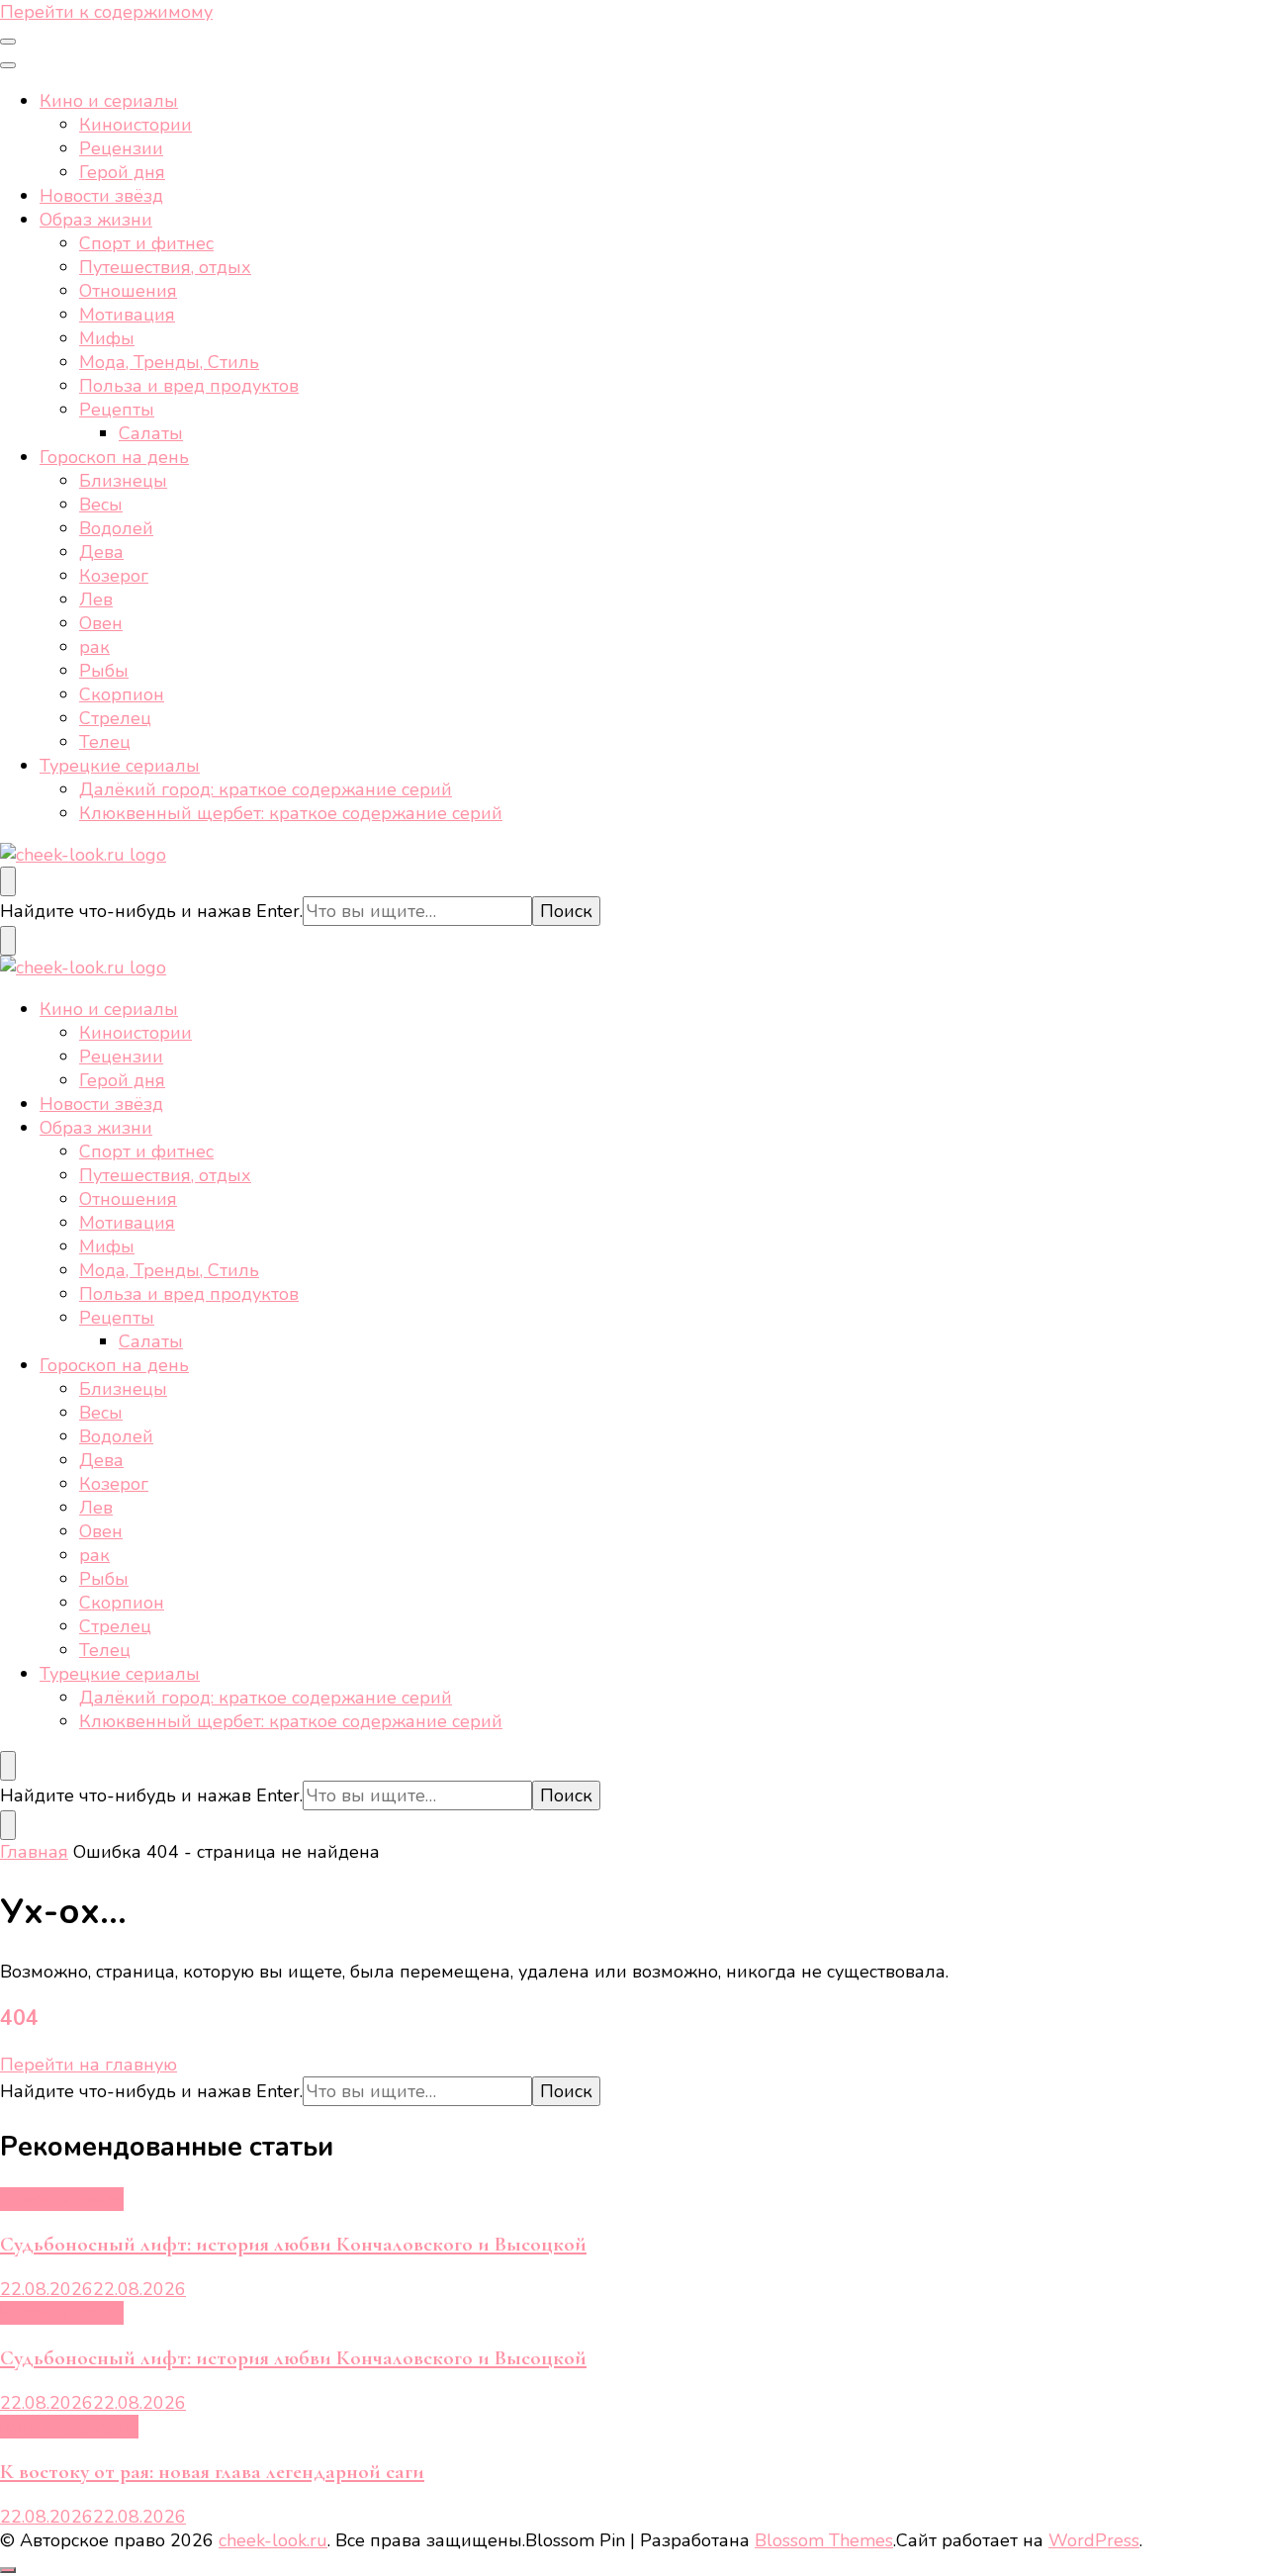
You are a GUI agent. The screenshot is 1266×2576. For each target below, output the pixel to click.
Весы (101, 505)
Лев (96, 599)
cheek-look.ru (273, 2540)
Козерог (114, 576)
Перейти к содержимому (106, 12)
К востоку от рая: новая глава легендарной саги (212, 2472)
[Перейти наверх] (8, 2570)
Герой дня (122, 172)
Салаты (151, 433)
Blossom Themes (824, 2540)
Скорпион (122, 694)
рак (94, 647)
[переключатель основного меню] (8, 42)
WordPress (1094, 2540)
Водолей (116, 528)
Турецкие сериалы (120, 766)
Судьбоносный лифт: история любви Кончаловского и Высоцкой (293, 2244)
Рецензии (121, 148)
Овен (101, 623)
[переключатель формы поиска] (8, 881)
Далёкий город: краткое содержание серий (266, 789)
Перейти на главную (89, 2065)
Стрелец (115, 718)
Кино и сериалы (109, 101)
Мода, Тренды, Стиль (169, 362)
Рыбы (104, 671)
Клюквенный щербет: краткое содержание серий (291, 813)
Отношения (128, 291)
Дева (101, 552)
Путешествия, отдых (165, 267)
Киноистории (136, 125)
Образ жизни (96, 220)
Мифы (107, 338)
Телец (105, 742)
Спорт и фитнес (146, 243)
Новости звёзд (101, 196)
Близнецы (123, 481)
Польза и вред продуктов (189, 386)
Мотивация (127, 315)
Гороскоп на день (114, 457)
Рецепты (117, 410)
